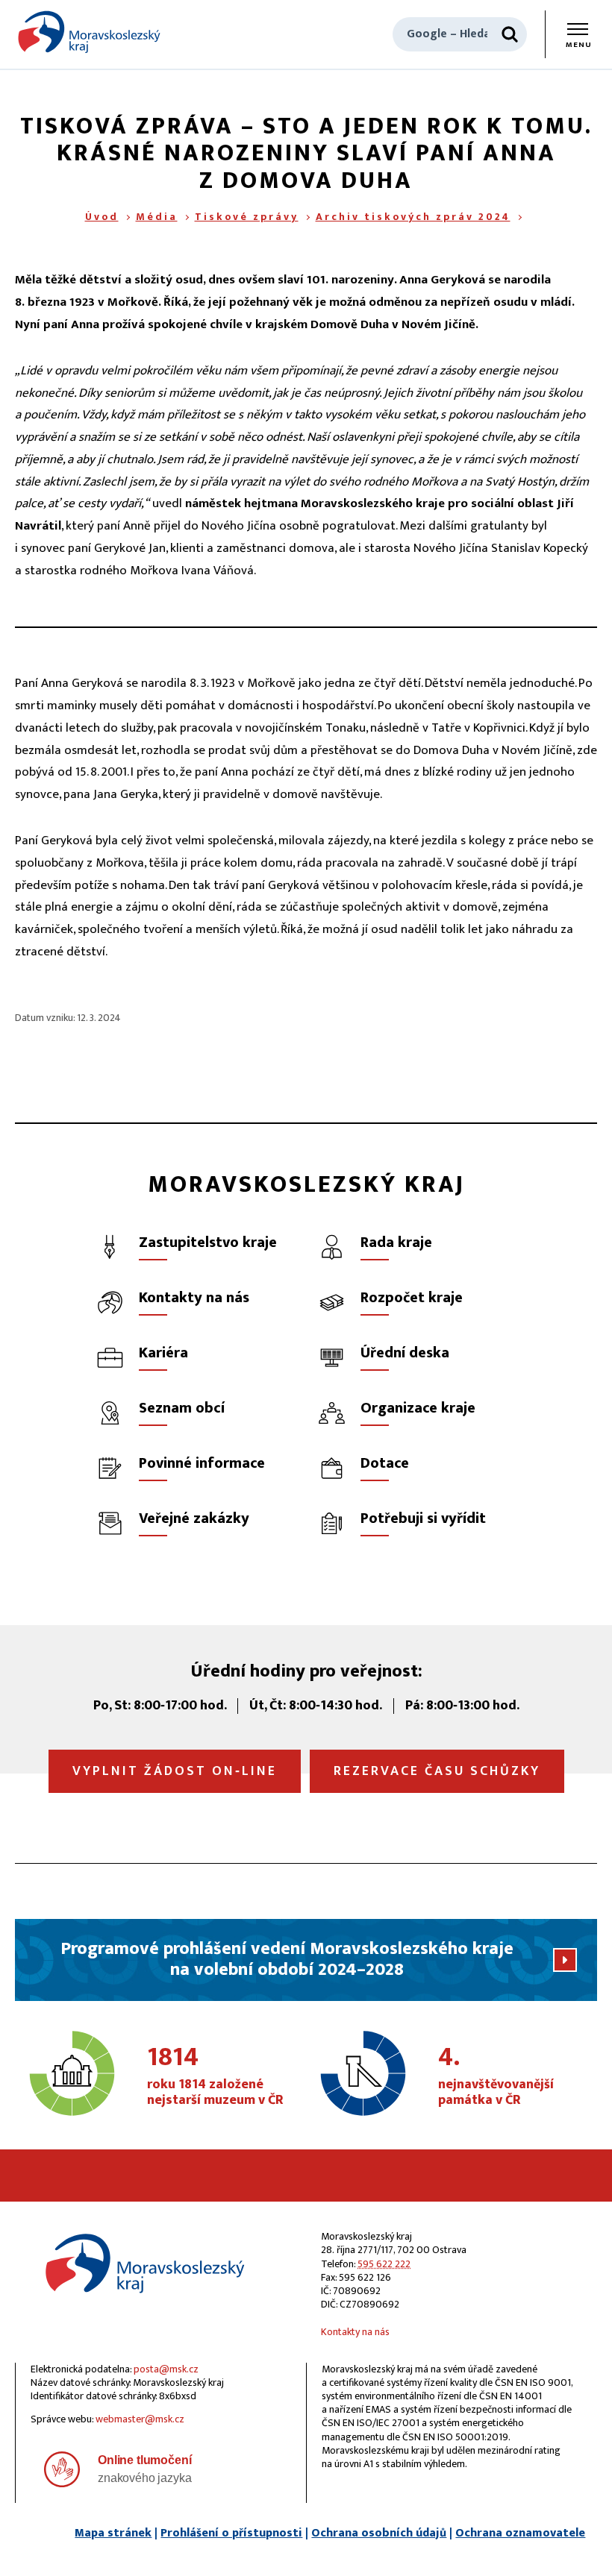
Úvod (102, 217)
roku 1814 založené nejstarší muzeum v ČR (215, 2076)
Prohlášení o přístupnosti (231, 2533)
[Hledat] (510, 34)
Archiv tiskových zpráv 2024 (413, 217)
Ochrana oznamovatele (520, 2533)
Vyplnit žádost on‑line (175, 1771)
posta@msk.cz (166, 2369)
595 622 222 (384, 2264)
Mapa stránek (113, 2533)
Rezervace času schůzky (437, 1771)
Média (157, 217)
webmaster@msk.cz (140, 2419)
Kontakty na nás (355, 2332)
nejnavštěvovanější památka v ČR (496, 2076)
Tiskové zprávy (247, 217)
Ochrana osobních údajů (379, 2533)
